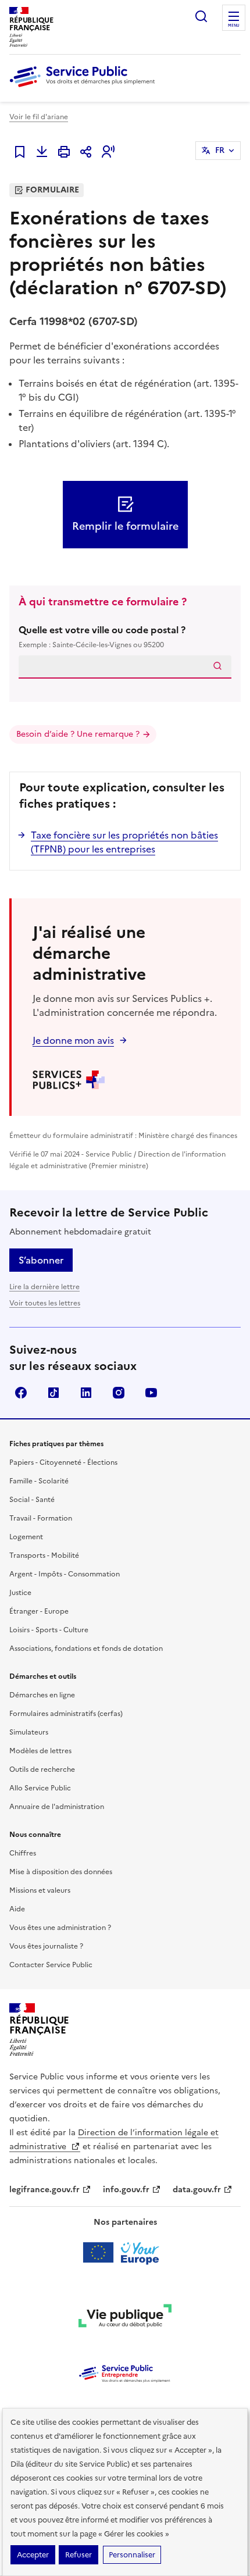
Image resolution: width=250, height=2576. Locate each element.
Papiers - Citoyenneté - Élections (63, 1462)
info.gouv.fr (126, 2190)
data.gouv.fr (197, 2190)
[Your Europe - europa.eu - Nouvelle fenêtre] (125, 2253)
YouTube (151, 1393)
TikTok (53, 1393)
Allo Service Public (40, 1788)
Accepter (33, 2555)
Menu (234, 26)
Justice (20, 1593)
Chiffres (23, 1853)
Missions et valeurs (40, 1890)
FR (220, 150)
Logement (26, 1537)
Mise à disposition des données (61, 1872)
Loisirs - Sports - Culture (49, 1630)
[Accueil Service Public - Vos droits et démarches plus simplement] (85, 88)
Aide (17, 1909)
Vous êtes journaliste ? (46, 1946)
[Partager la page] (86, 152)
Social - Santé (32, 1500)
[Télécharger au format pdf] (42, 152)
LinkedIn (86, 1393)
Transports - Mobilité (44, 1555)
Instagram (119, 1393)
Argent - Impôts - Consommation (65, 1574)
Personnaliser (132, 2555)
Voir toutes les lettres (45, 1303)
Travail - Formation (41, 1518)
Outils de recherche (42, 1769)
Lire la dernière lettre (44, 1287)
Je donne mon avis (73, 1040)
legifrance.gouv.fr (44, 2190)
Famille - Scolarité (39, 1481)
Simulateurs (29, 1732)
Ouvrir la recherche (201, 16)
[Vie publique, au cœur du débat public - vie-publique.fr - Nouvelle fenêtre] (125, 2318)
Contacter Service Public (51, 1965)
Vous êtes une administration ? (60, 1928)
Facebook (21, 1393)
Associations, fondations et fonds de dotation (86, 1649)
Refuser (78, 2555)
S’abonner (41, 1260)
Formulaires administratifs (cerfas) (66, 1714)
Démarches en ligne (42, 1695)
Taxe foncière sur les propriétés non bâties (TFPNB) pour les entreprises (124, 842)
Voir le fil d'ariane (39, 117)
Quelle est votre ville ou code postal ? (102, 636)
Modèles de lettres (40, 1751)
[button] (108, 152)
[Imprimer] (64, 152)
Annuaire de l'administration (57, 1807)
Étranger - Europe (39, 1611)
